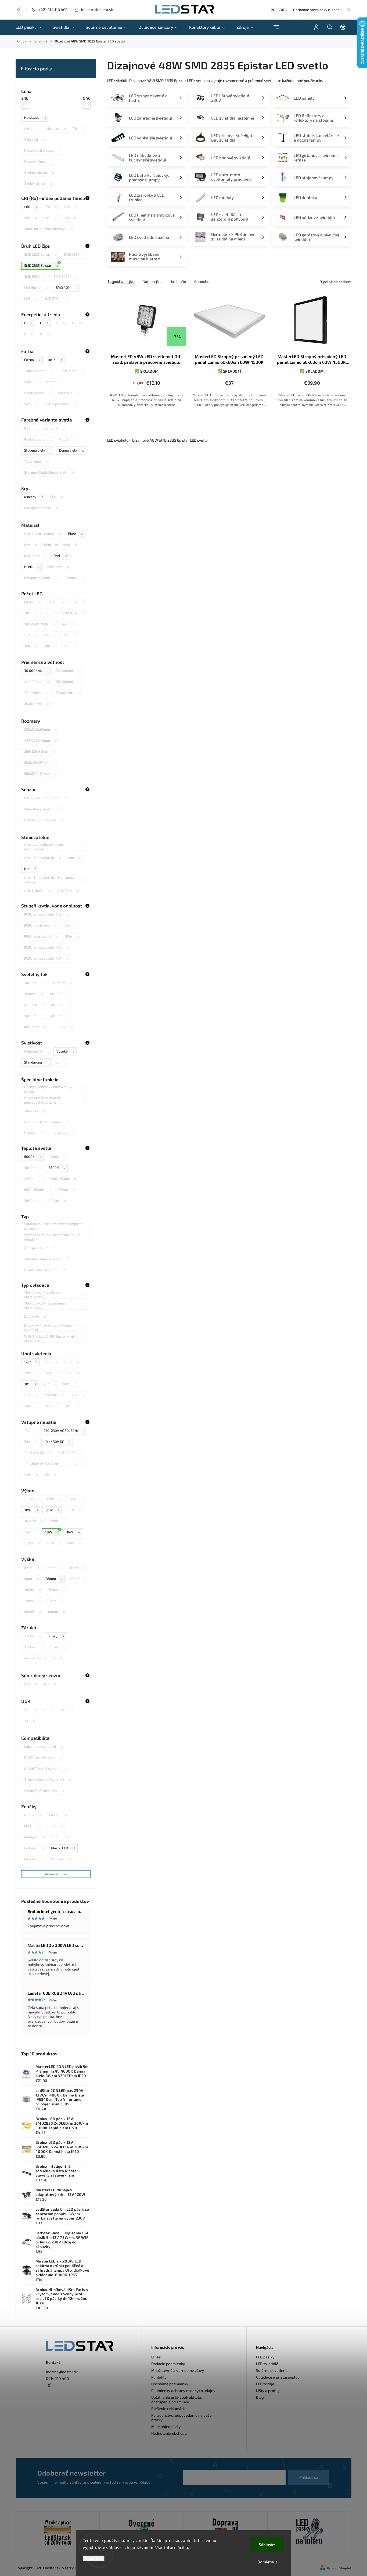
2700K (67, 1190)
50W (74, 1510)
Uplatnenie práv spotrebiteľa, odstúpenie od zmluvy (177, 2400)
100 (30, 635)
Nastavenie (94, 2558)
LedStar (34, 1848)
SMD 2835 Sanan (40, 254)
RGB (31, 428)
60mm (56, 1612)
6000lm (60, 994)
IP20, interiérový (40, 925)
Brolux (33, 1815)
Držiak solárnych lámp (45, 1270)
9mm (31, 1579)
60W (52, 1510)
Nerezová (69, 393)
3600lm (34, 994)
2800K (33, 1201)
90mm (33, 1612)
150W (32, 1499)
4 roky (58, 1647)
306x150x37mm (40, 762)
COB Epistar (36, 287)
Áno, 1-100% (37, 891)
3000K (33, 1168)
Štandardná (36, 1062)
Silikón (74, 578)
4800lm (34, 1005)
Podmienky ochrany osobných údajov (183, 2391)
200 (31, 613)
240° (31, 1406)
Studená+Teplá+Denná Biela (49, 472)
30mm (33, 1590)
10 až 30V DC (57, 1442)
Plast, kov (58, 567)
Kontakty (159, 2377)
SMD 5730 (55, 298)
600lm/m (35, 1027)
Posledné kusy (39, 161)
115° (52, 1406)
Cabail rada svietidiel (44, 1746)
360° (52, 1373)
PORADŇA (279, 10)
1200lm (62, 1027)
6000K (33, 1157)
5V (51, 1475)
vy (61, 1062)
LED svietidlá (267, 2364)
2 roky (32, 1636)
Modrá (54, 382)
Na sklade (35, 117)
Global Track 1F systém (45, 1768)
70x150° (55, 1395)
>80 (31, 207)
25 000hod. (68, 682)
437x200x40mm (40, 740)
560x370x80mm (40, 773)
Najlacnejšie (152, 282)
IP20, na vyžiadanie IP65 (46, 914)
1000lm (60, 1005)
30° (30, 1384)
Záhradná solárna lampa (46, 1259)
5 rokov (33, 1647)
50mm (78, 1568)
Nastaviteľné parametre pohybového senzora (55, 1100)
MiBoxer (61, 1859)
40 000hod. (37, 682)
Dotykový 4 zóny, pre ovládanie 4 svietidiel (55, 1328)
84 (50, 613)
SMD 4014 (67, 287)
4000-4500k (62, 1179)
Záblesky (35, 1111)
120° (31, 1362)
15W (74, 1543)
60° (73, 1373)
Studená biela (38, 450)
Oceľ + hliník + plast (42, 534)
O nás (156, 2357)
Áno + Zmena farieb (42, 858)
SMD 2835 (75, 254)
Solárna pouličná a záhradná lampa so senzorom (58, 1226)
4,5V (31, 1475)
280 (51, 646)
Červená (54, 428)
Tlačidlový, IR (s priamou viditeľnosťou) (55, 1295)
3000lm (34, 983)
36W (73, 1532)
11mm (32, 1601)
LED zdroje (265, 2384)
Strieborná (72, 371)
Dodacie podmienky (168, 2364)
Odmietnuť (267, 2562)
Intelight (34, 1837)
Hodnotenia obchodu (169, 2433)
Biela (55, 360)
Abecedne (202, 282)
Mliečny (34, 497)
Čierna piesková (60, 404)
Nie (60, 798)
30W (31, 1510)
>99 (50, 218)
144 (68, 624)
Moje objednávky (166, 2427)
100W (32, 1543)
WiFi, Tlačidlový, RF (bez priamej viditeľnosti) (55, 1339)
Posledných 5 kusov (43, 150)
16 (65, 1710)
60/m (32, 602)
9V (78, 1464)
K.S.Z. (60, 1837)
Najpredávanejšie (121, 282)
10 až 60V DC (37, 1453)
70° (71, 1406)
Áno (74, 858)
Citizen (58, 1815)
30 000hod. (36, 671)
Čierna (32, 360)
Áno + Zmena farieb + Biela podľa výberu (55, 880)
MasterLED (63, 1848)
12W (31, 1532)
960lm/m (61, 983)
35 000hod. (67, 693)
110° (51, 1362)
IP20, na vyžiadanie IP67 (46, 958)
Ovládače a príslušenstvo (278, 2377)
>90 (70, 207)
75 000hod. (36, 693)
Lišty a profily (268, 2391)
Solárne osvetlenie (272, 2370)
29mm (55, 1601)
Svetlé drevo (37, 393)
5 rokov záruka (39, 172)
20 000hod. (36, 704)
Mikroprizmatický (41, 508)
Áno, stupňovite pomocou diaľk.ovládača (55, 847)
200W (58, 1521)
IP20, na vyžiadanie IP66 (46, 947)
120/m (55, 602)
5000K (57, 1201)
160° (70, 1384)
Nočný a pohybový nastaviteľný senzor (55, 1089)
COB (31, 298)
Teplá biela (36, 461)
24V (31, 1442)
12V (30, 1431)
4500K (33, 1179)
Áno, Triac (68, 891)
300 (70, 635)
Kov (30, 545)
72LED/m (73, 613)
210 (70, 646)
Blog (260, 2397)
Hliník (32, 567)
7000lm (60, 1016)
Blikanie (34, 1133)
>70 (51, 207)
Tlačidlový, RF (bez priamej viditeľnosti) (55, 1306)
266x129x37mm (39, 751)
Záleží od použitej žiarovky (48, 229)
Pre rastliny (63, 1133)
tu (188, 2547)
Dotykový (35, 1316)
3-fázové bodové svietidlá (48, 1779)
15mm (54, 1568)
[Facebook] (19, 10)
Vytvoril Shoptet (339, 2568)
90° (50, 1384)
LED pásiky (265, 2357)
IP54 (72, 936)
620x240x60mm (40, 729)
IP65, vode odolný (41, 936)
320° (31, 1373)
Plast (75, 534)
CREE (32, 1826)
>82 (30, 218)
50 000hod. (68, 671)
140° (31, 1395)
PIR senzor (36, 798)
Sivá (31, 404)
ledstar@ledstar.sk (62, 2372)
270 (50, 635)
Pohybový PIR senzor (44, 820)
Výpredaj (34, 139)
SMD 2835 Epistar (41, 265)
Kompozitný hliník (41, 578)
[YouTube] (62, 2398)
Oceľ (60, 556)
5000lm (34, 1016)
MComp (34, 1859)
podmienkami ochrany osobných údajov (120, 2482)
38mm (54, 1579)
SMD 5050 (65, 276)
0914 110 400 (57, 2378)
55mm (78, 1579)
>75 (70, 218)
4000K (57, 1157)
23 (29, 1721)
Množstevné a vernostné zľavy (178, 2370)
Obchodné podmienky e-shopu (317, 10)
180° (72, 1362)
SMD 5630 (35, 276)
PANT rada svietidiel (43, 1757)
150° (78, 1395)
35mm (56, 1590)
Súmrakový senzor (42, 809)
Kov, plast (35, 556)
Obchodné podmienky (170, 2384)
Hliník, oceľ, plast (60, 545)
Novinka (56, 128)
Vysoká (65, 1051)
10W (54, 1543)
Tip (79, 128)
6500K (57, 1168)
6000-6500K (38, 1190)
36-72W (33, 1521)
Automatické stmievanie (46, 1122)
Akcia (32, 128)
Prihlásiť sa (309, 2477)
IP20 (71, 925)
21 (48, 1710)
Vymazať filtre (56, 1874)
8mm (32, 1568)
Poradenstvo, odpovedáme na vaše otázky (181, 2418)
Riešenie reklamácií (168, 2409)
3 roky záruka (38, 183)
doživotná (35, 1658)
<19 (30, 1710)
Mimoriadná (37, 1051)
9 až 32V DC (70, 1453)
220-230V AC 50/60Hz (64, 1431)
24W (76, 1499)
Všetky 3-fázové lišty (44, 1790)
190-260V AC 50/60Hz (45, 1464)
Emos (55, 1826)
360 (30, 646)
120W (54, 1499)
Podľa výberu (38, 439)
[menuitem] (31, 27)
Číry (57, 497)
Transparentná (39, 371)
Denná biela (71, 450)
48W (52, 1532)
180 (77, 602)
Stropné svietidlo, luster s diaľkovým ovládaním (58, 1237)
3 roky (56, 1636)
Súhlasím (267, 2545)
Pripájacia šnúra (40, 1248)
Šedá (31, 382)
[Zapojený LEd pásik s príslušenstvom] (309, 2532)
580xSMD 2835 (39, 624)
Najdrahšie (178, 282)
